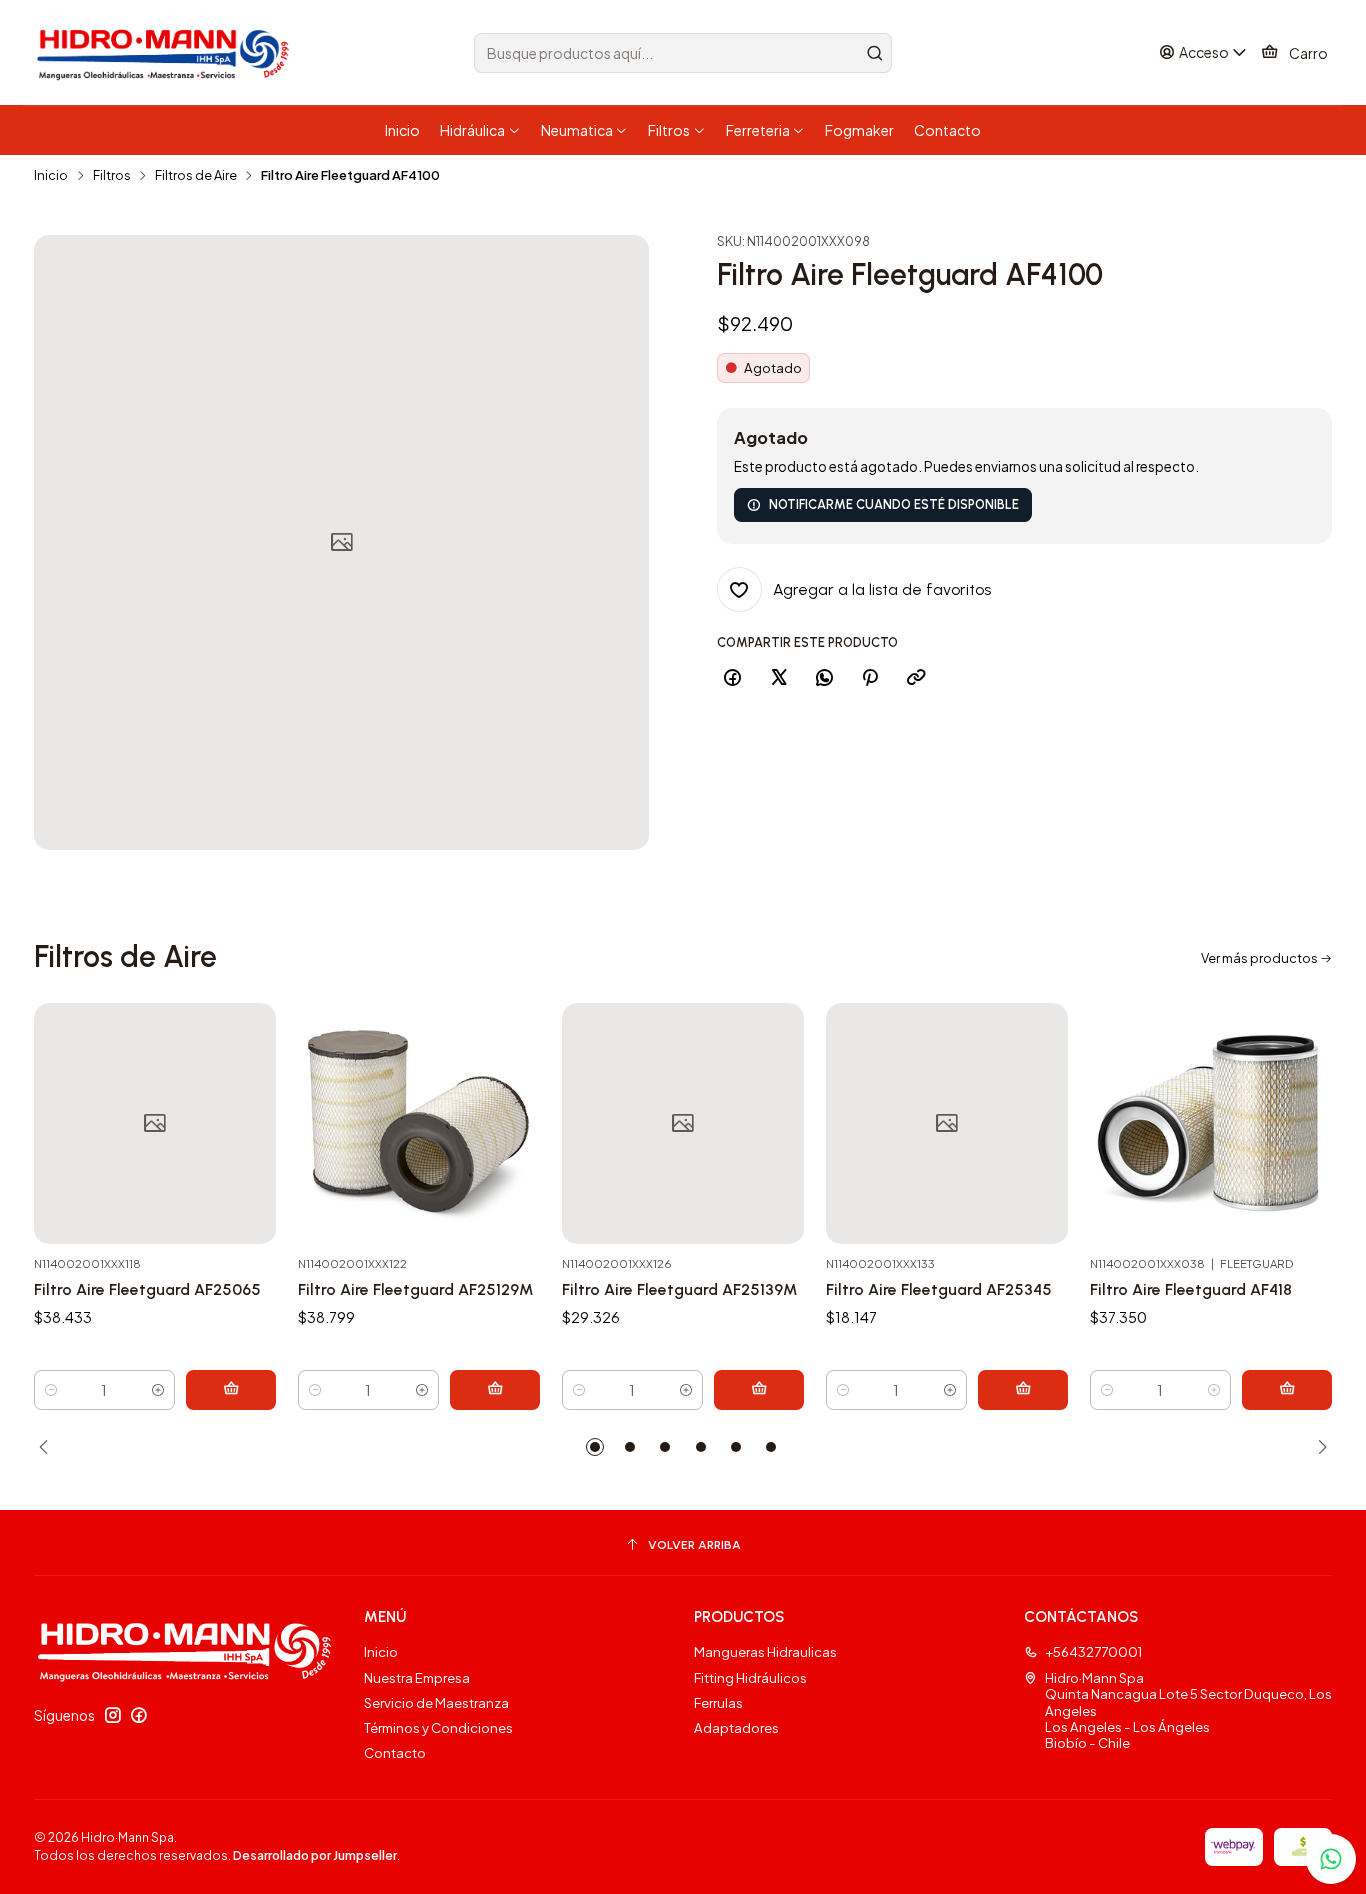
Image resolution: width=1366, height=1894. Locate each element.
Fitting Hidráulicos (750, 1677)
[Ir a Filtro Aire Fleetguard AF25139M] (683, 1124)
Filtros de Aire (196, 175)
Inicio (51, 175)
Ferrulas (718, 1702)
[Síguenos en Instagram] (113, 1715)
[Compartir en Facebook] (733, 678)
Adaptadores (736, 1727)
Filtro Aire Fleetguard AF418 (1191, 1289)
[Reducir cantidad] (50, 1390)
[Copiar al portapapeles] (915, 678)
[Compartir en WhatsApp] (824, 678)
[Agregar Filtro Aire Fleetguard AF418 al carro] (1287, 1390)
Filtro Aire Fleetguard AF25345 (939, 1289)
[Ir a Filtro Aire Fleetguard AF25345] (947, 1124)
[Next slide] (1317, 1447)
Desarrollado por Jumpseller (315, 1855)
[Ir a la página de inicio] (166, 53)
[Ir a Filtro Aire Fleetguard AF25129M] (419, 1124)
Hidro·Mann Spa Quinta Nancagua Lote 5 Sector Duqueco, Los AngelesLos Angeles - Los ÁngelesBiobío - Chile (1188, 1710)
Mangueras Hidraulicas (765, 1651)
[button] (595, 1447)
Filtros (112, 175)
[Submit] (875, 53)
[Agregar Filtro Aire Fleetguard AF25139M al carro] (759, 1390)
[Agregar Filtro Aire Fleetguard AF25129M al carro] (495, 1390)
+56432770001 (1093, 1651)
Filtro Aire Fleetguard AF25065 (147, 1289)
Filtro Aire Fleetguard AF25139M (679, 1289)
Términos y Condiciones (438, 1727)
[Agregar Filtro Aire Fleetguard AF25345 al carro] (1023, 1390)
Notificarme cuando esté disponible (894, 504)
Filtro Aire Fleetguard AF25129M (415, 1289)
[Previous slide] (49, 1447)
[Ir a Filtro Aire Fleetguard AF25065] (155, 1124)
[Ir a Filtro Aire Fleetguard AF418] (1211, 1124)
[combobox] (683, 53)
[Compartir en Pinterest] (870, 678)
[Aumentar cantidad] (158, 1390)
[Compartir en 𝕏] (778, 678)
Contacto (395, 1752)
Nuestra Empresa (417, 1677)
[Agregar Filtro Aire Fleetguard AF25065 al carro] (231, 1390)
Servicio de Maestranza (436, 1702)
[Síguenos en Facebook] (139, 1715)
